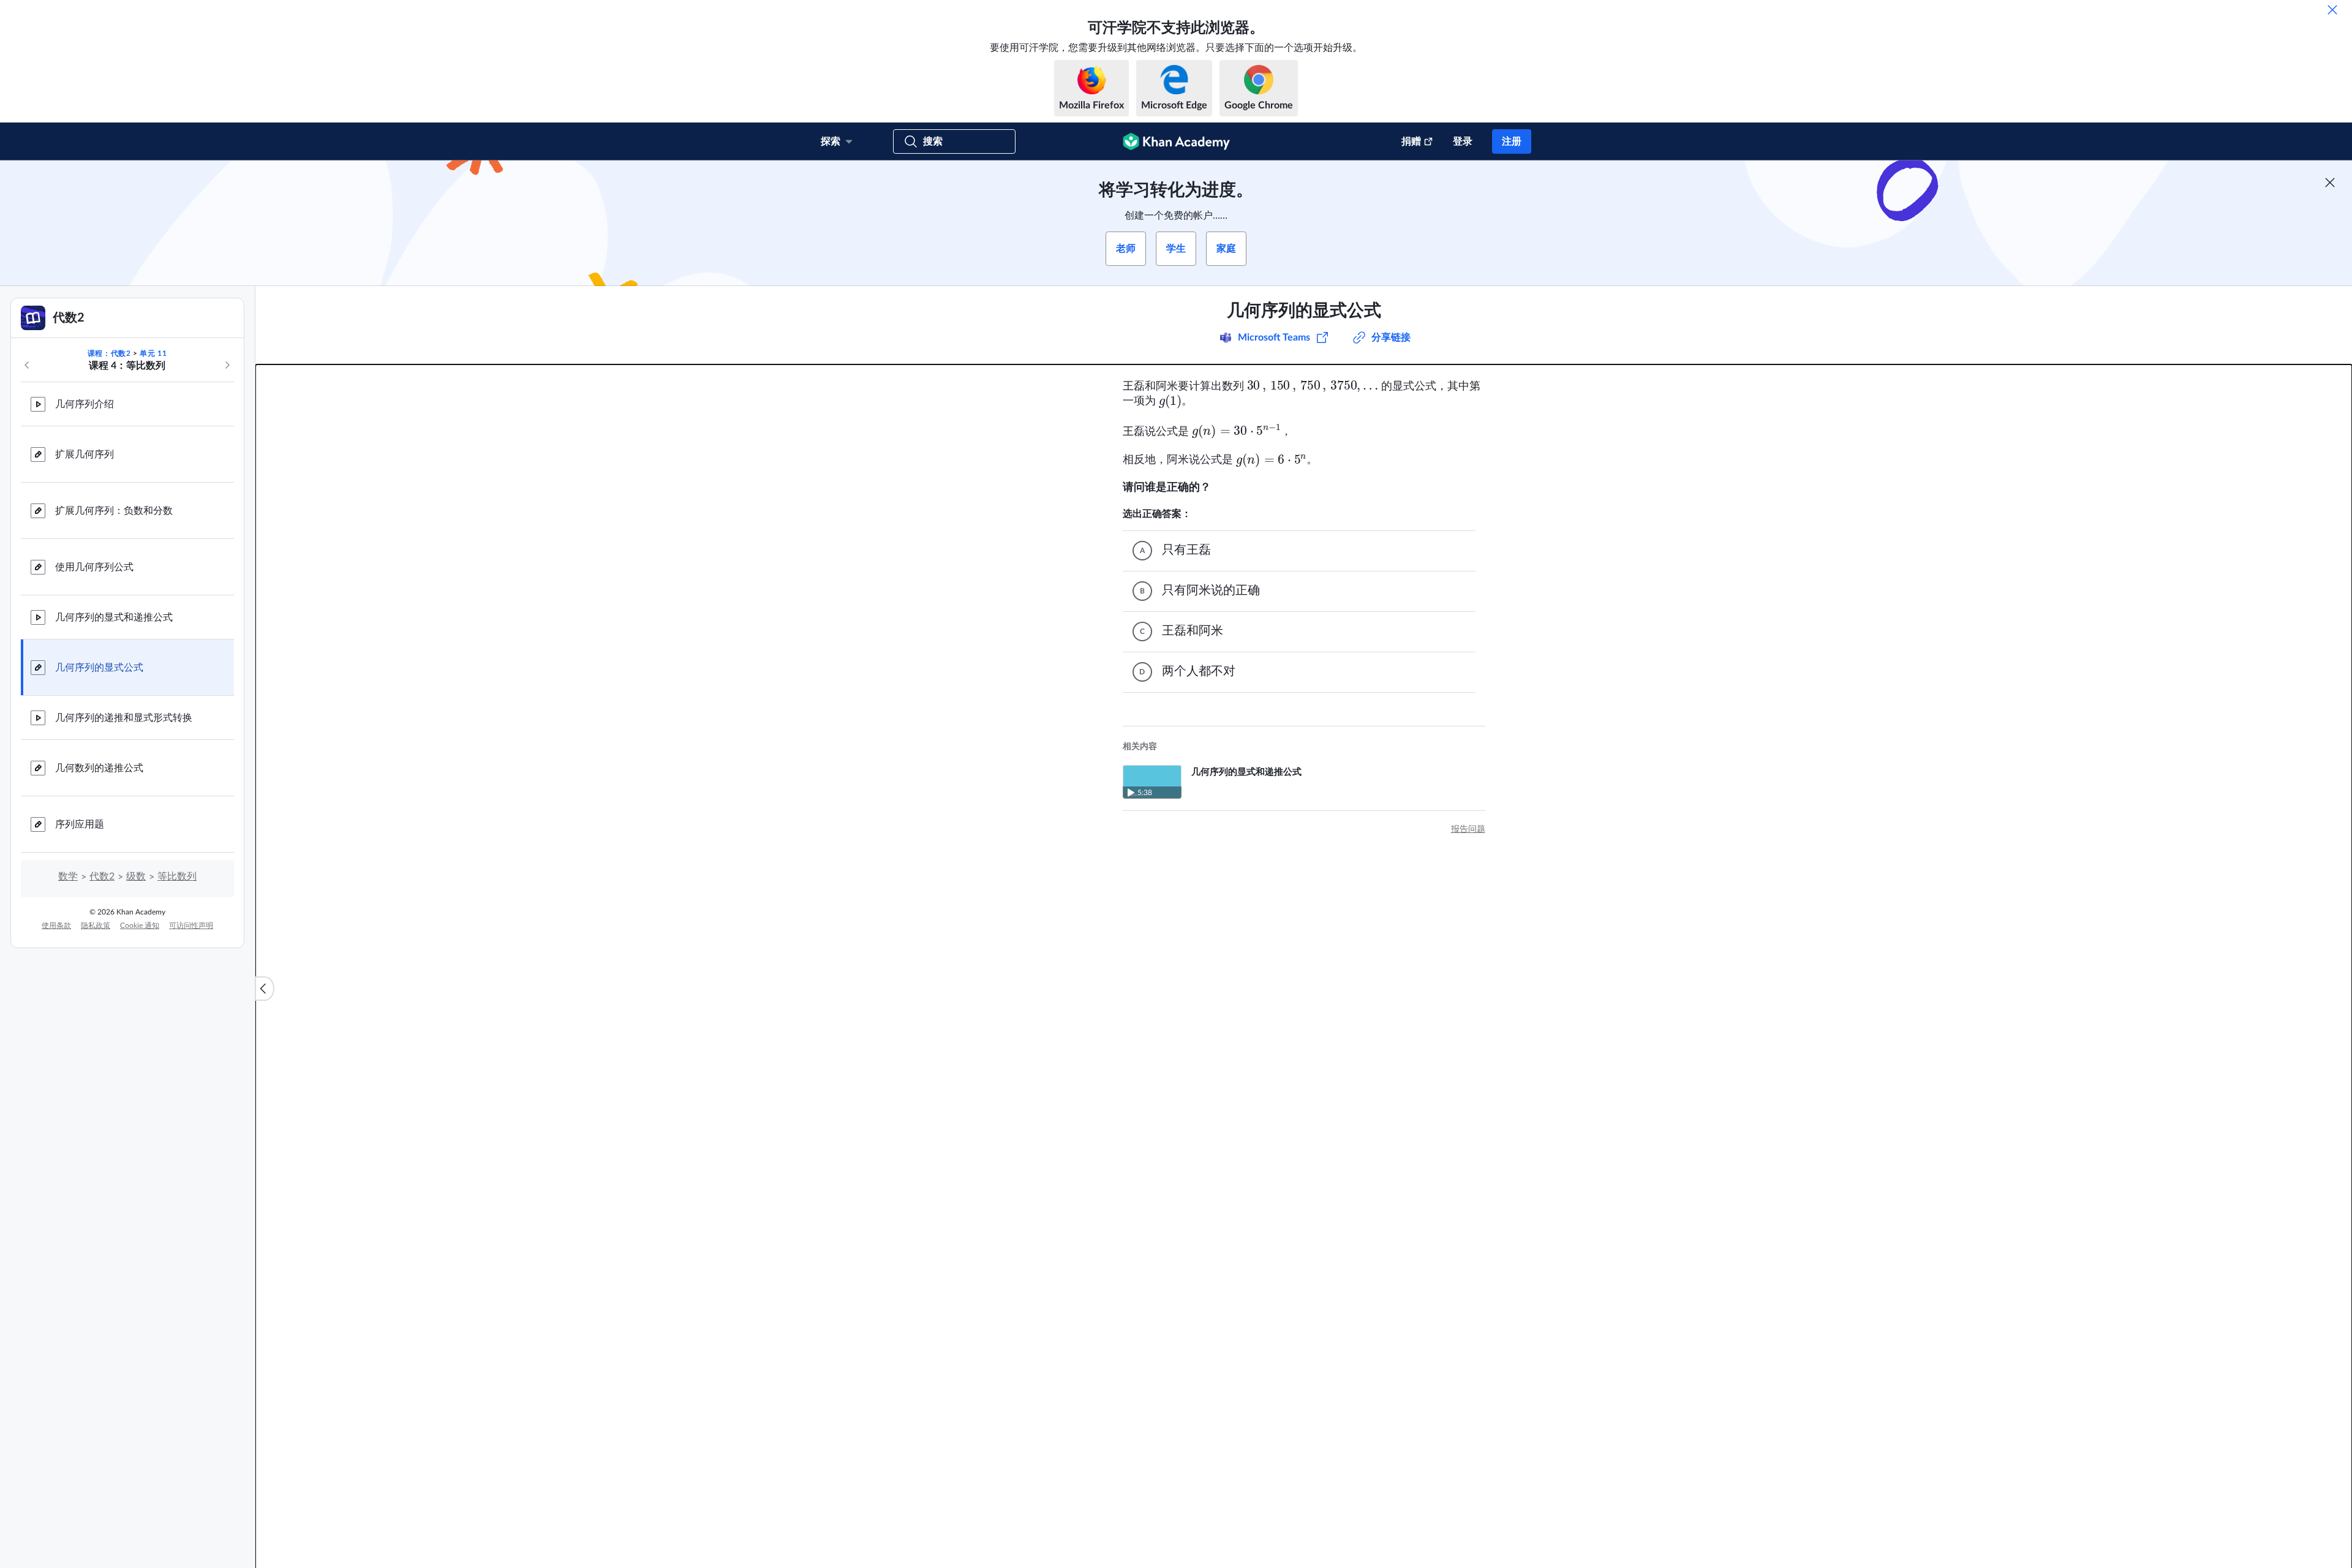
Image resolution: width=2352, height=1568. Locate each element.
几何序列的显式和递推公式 (114, 617)
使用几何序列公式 (94, 567)
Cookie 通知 (140, 925)
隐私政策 (96, 925)
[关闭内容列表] (265, 989)
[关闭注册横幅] (2330, 183)
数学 (68, 876)
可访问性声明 (191, 925)
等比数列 (177, 876)
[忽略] (2332, 10)
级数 (136, 876)
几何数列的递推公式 (99, 768)
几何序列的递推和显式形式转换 (124, 718)
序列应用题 (80, 824)
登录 (1463, 141)
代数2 (102, 876)
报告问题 (1468, 829)
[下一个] (227, 365)
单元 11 (153, 353)
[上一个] (27, 365)
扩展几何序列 (85, 454)
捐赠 (1411, 141)
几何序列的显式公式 (99, 668)
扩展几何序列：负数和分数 (114, 511)
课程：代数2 (109, 353)
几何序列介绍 (85, 404)
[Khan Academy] (1176, 141)
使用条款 (56, 925)
